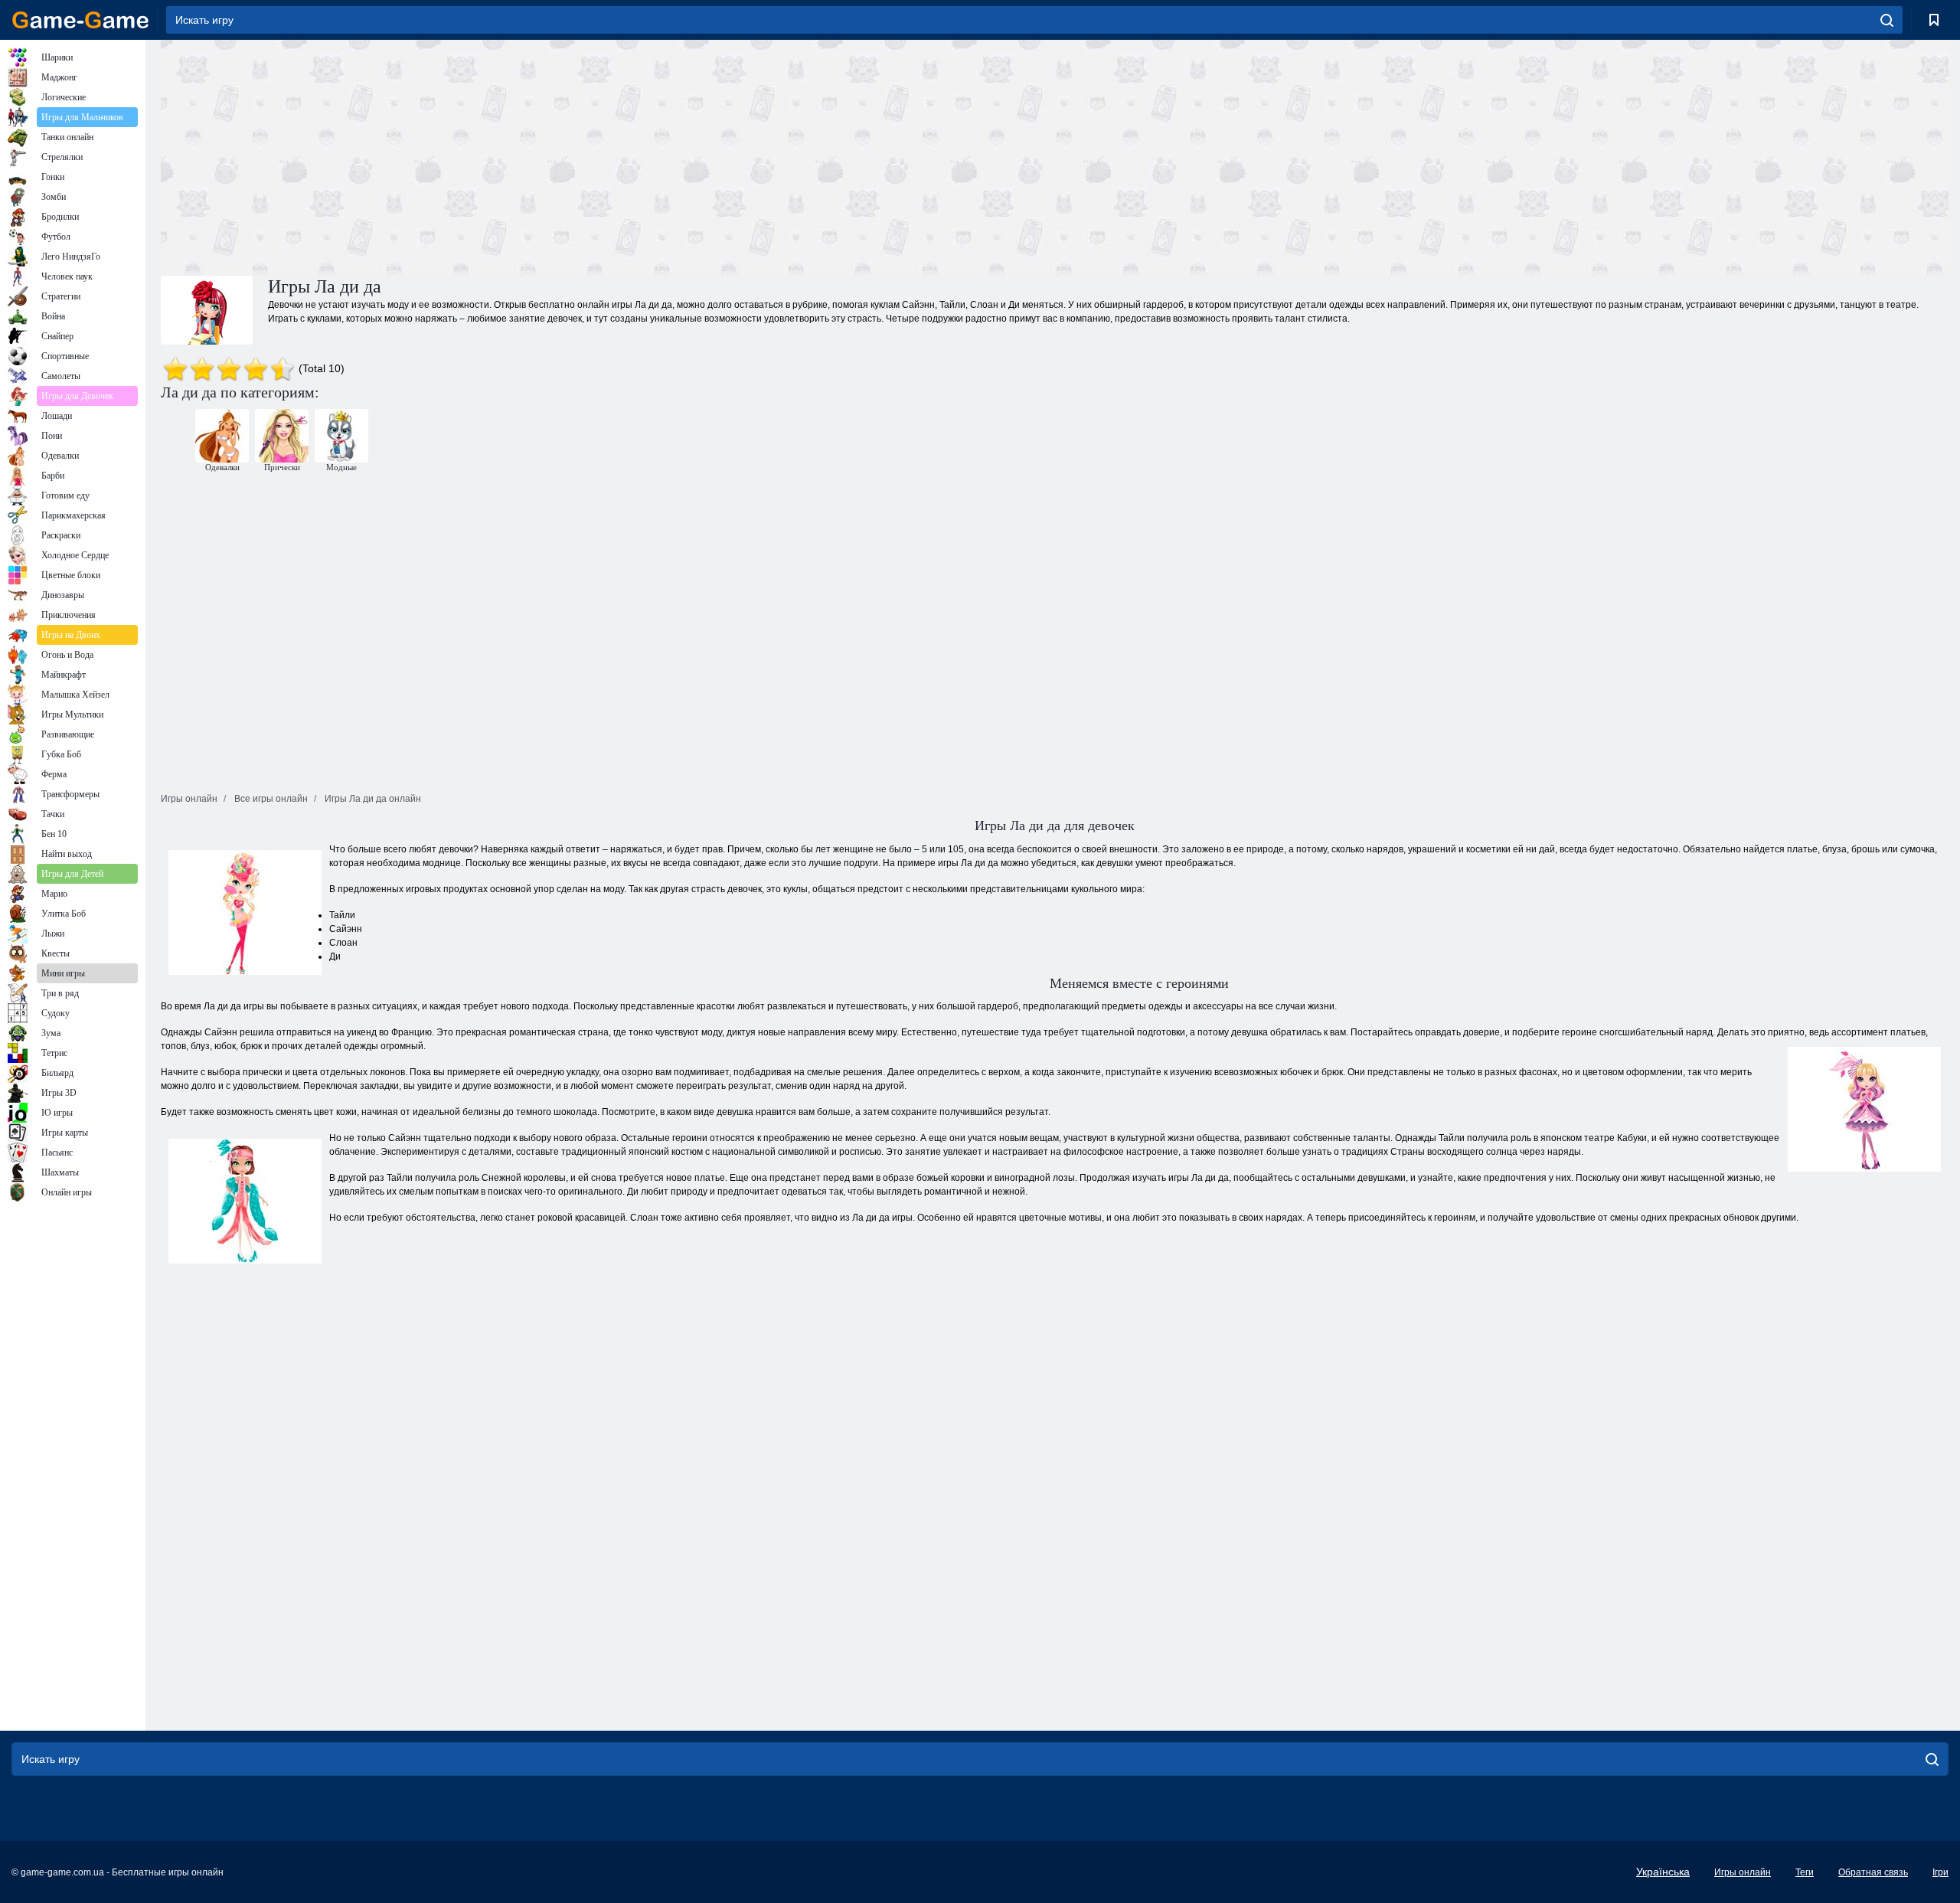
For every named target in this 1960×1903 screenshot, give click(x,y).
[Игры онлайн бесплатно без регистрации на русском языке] (80, 20)
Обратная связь (1873, 1872)
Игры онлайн (1743, 1872)
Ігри (1940, 1872)
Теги (1805, 1872)
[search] (1887, 20)
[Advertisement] (608, 155)
